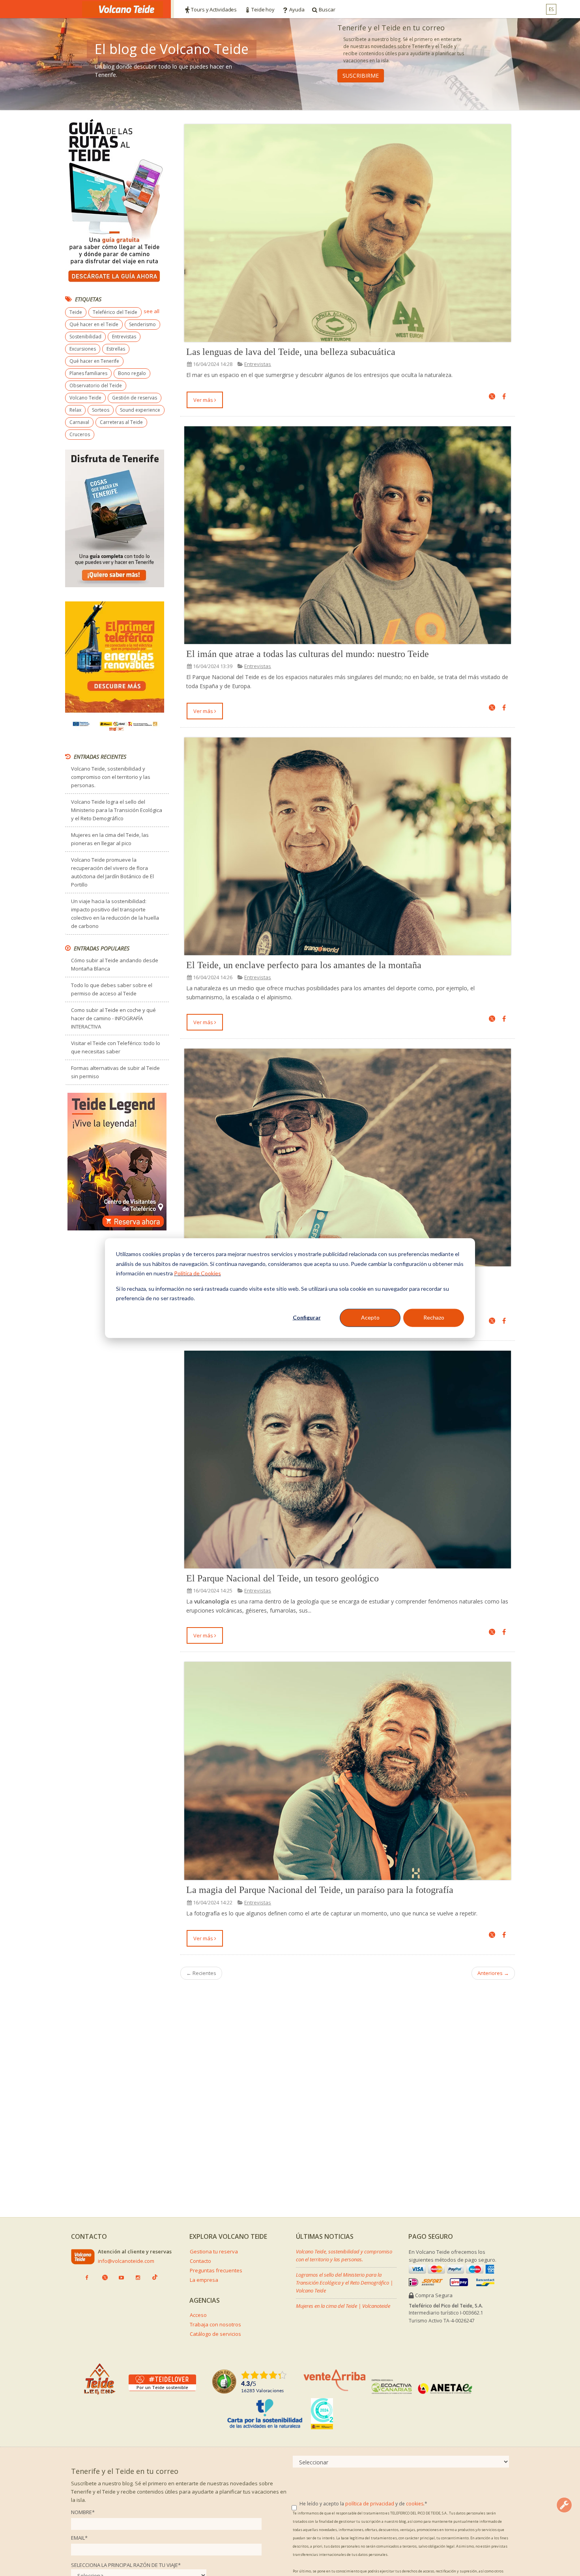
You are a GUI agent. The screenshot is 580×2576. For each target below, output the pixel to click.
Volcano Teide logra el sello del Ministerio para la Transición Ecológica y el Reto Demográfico (117, 810)
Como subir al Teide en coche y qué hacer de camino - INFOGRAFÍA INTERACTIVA (113, 1018)
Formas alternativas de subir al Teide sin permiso (115, 1072)
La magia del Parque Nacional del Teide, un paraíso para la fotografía (320, 1890)
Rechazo (434, 1317)
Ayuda (297, 9)
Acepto (370, 1317)
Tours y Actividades (214, 9)
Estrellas (116, 349)
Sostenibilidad (85, 337)
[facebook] (504, 397)
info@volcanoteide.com (126, 2261)
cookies (415, 2504)
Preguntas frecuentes (216, 2270)
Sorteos (101, 410)
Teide (76, 312)
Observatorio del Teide (96, 385)
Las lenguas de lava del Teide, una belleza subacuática (291, 352)
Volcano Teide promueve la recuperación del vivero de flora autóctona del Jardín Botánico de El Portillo (112, 872)
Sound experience (140, 410)
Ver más (204, 400)
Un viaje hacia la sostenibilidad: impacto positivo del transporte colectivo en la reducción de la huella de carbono (115, 914)
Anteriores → (493, 1973)
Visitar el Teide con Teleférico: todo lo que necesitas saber (116, 1047)
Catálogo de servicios (215, 2334)
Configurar (307, 1317)
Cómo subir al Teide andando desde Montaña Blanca (115, 964)
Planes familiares (88, 373)
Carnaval (79, 422)
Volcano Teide (85, 398)
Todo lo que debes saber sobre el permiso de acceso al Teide (112, 989)
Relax (75, 410)
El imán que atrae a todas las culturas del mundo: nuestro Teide (308, 654)
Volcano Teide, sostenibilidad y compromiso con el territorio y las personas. (111, 777)
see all (152, 311)
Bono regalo (132, 373)
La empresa (204, 2280)
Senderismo (142, 324)
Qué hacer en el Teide (94, 324)
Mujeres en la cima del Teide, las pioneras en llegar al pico (110, 839)
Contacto (200, 2261)
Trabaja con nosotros (215, 2324)
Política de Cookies (197, 1273)
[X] (492, 397)
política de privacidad (370, 2504)
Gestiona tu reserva (214, 2251)
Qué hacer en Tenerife (94, 361)
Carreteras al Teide (121, 422)
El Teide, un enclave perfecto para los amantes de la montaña (304, 965)
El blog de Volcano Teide (172, 49)
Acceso (198, 2315)
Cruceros (80, 434)
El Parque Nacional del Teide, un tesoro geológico (283, 1578)
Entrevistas (258, 364)
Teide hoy (263, 9)
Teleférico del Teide (115, 312)
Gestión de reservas (135, 398)
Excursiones (83, 349)
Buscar (327, 9)
